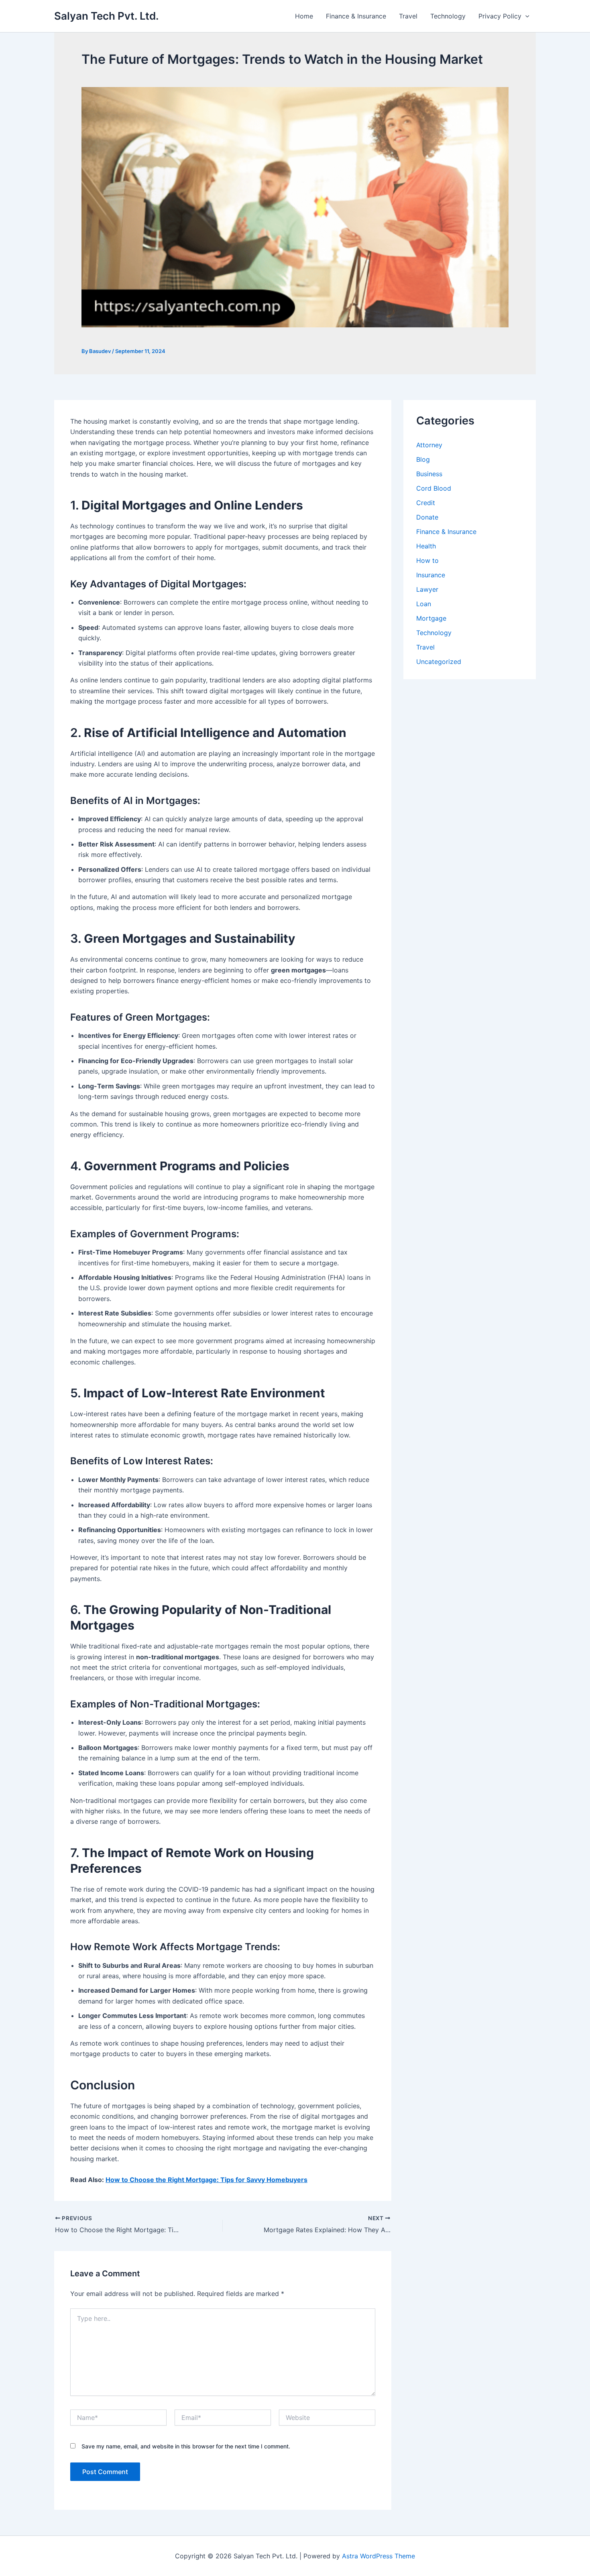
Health (426, 546)
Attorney (429, 445)
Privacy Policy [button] (500, 16)
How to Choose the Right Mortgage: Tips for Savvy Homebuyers (206, 2180)
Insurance (431, 575)
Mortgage (431, 618)
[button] (525, 16)
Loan (424, 604)
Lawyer (427, 589)
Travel (408, 16)
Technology (448, 16)
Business (429, 474)
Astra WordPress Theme (378, 2556)
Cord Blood (434, 488)
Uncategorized (439, 662)
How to (427, 560)
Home (304, 16)
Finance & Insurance (356, 16)
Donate (427, 517)
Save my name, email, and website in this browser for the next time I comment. (186, 2446)
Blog (423, 459)
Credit (426, 503)
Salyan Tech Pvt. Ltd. (107, 16)
